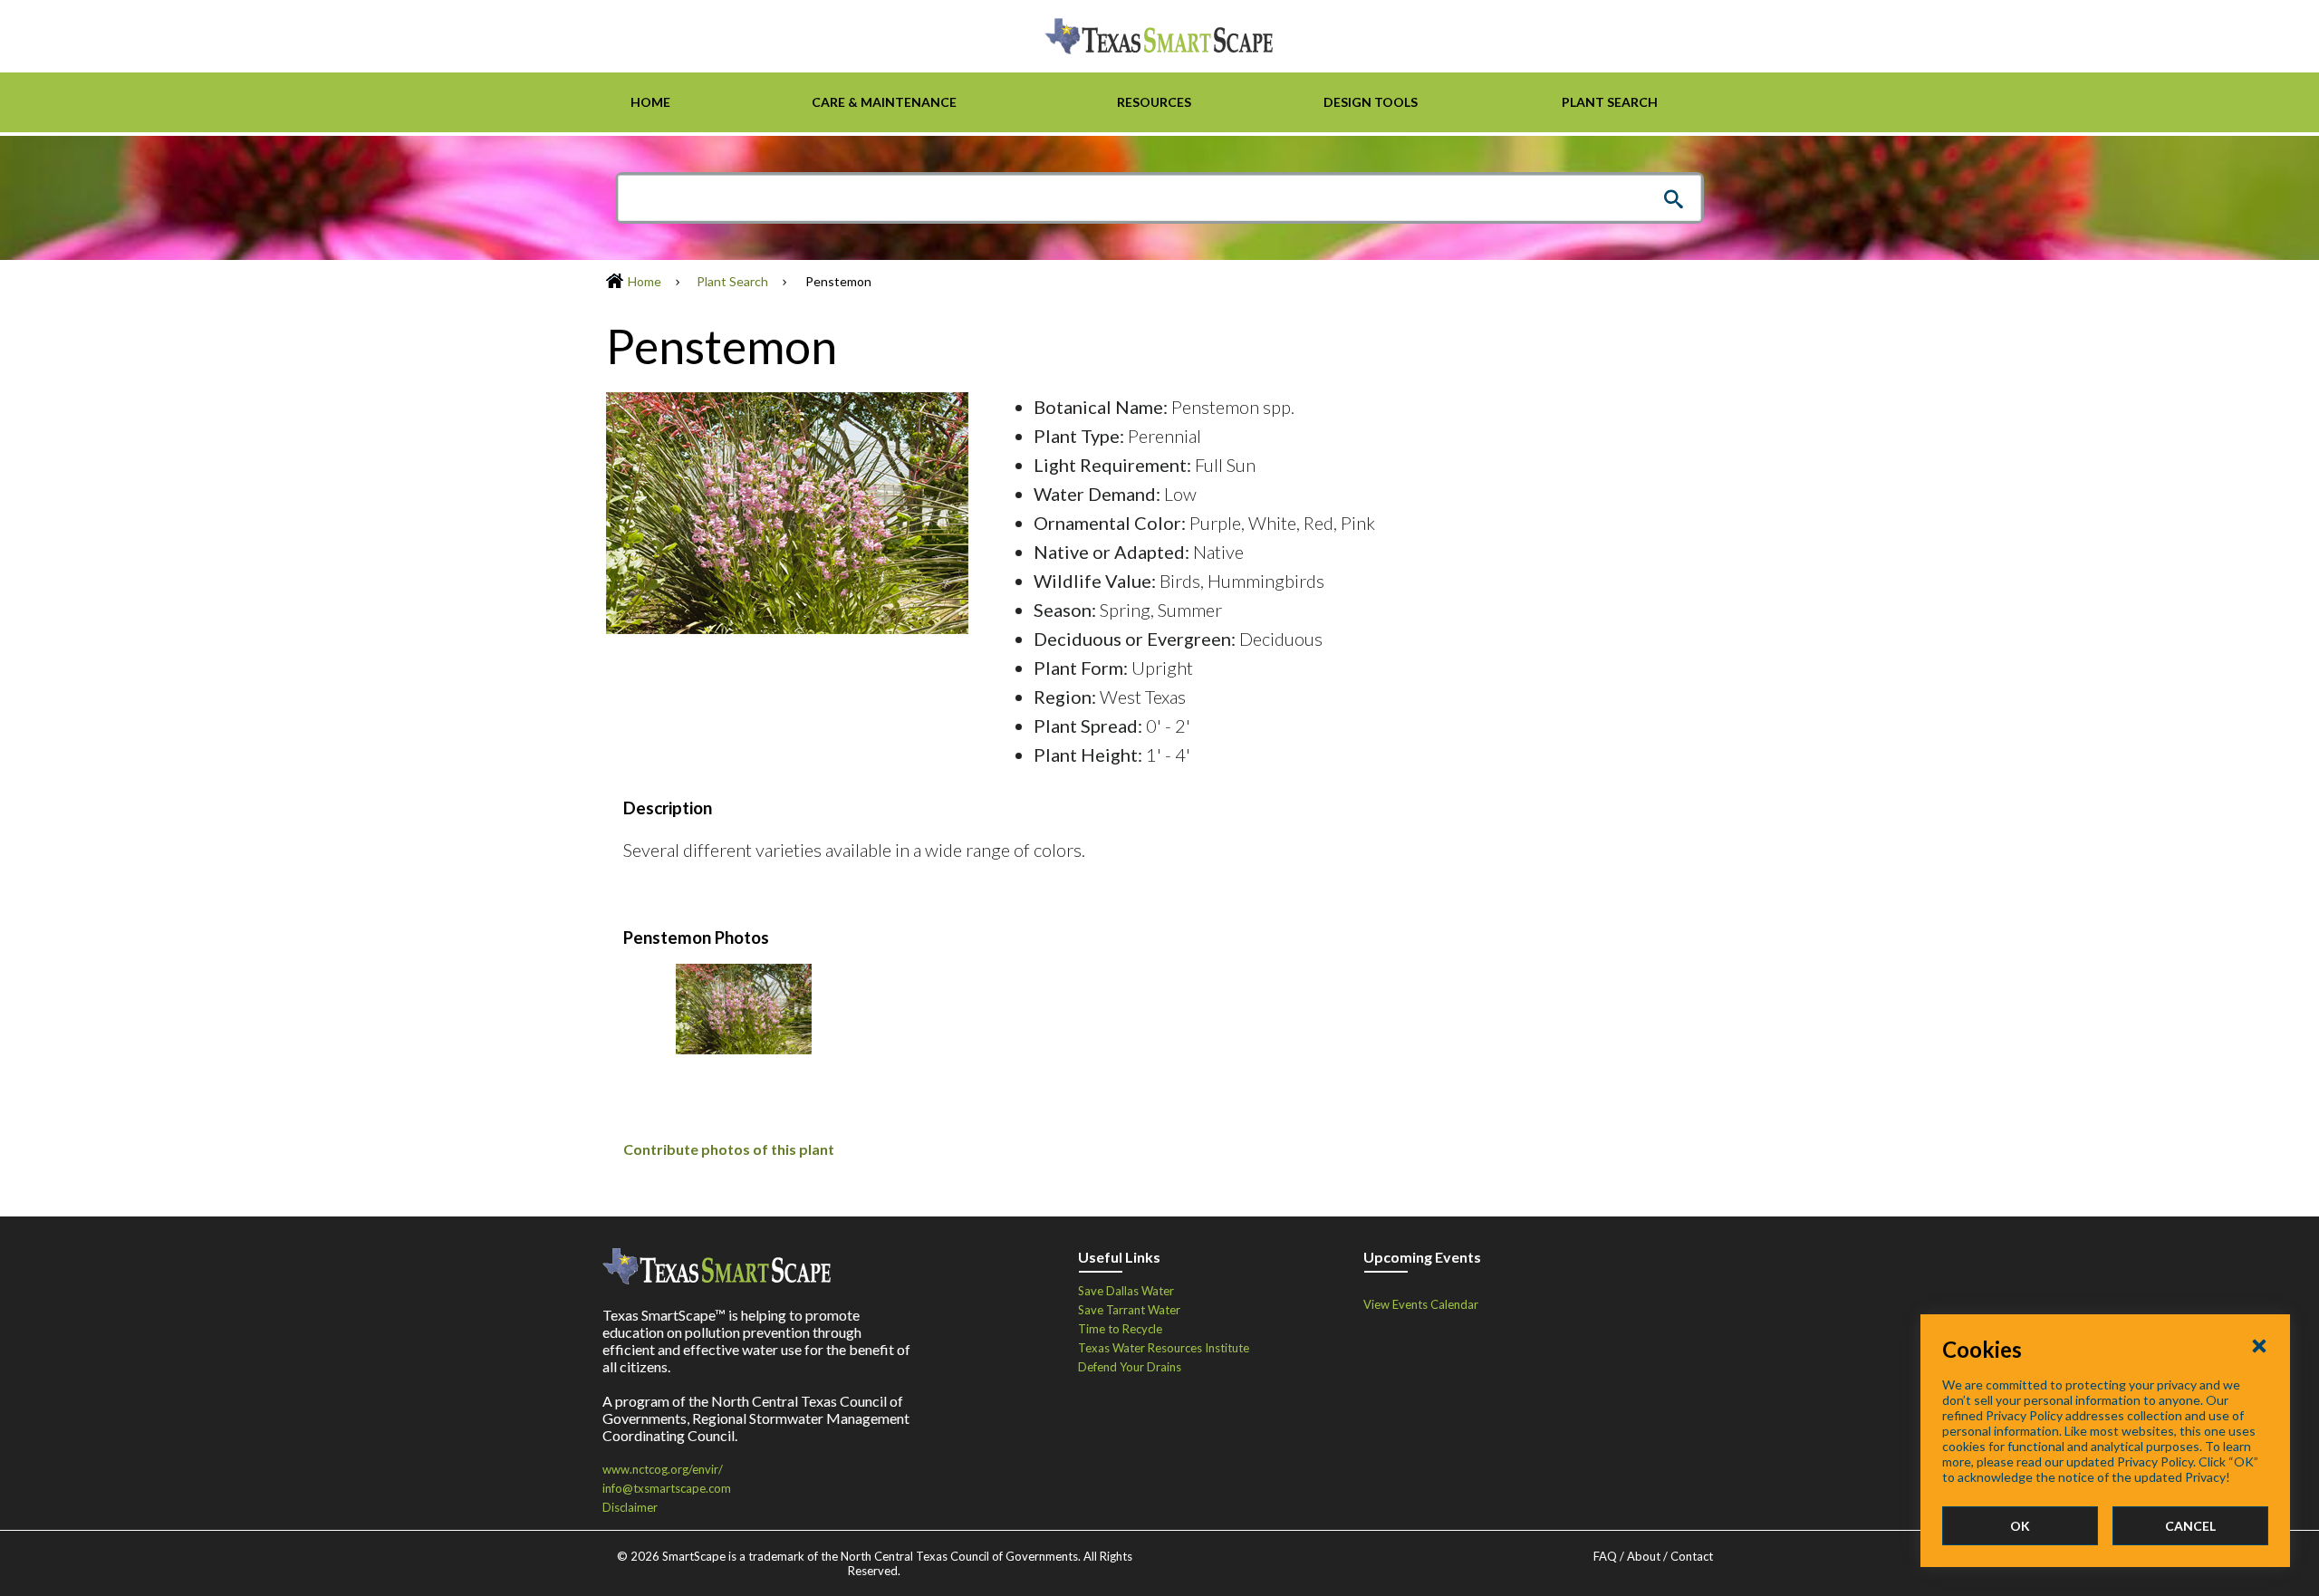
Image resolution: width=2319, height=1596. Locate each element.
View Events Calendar (1421, 1304)
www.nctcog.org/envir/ (663, 1469)
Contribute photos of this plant (729, 1149)
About (1644, 1556)
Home (645, 281)
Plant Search (732, 281)
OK (2020, 1526)
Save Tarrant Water (1129, 1310)
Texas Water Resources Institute (1164, 1348)
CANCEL (2190, 1526)
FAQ (1605, 1556)
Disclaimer (630, 1507)
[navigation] (1159, 102)
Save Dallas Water (1126, 1291)
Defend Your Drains (1130, 1367)
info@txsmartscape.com (667, 1488)
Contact (1692, 1556)
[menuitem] (650, 102)
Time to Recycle (1120, 1329)
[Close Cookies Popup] (2259, 1345)
